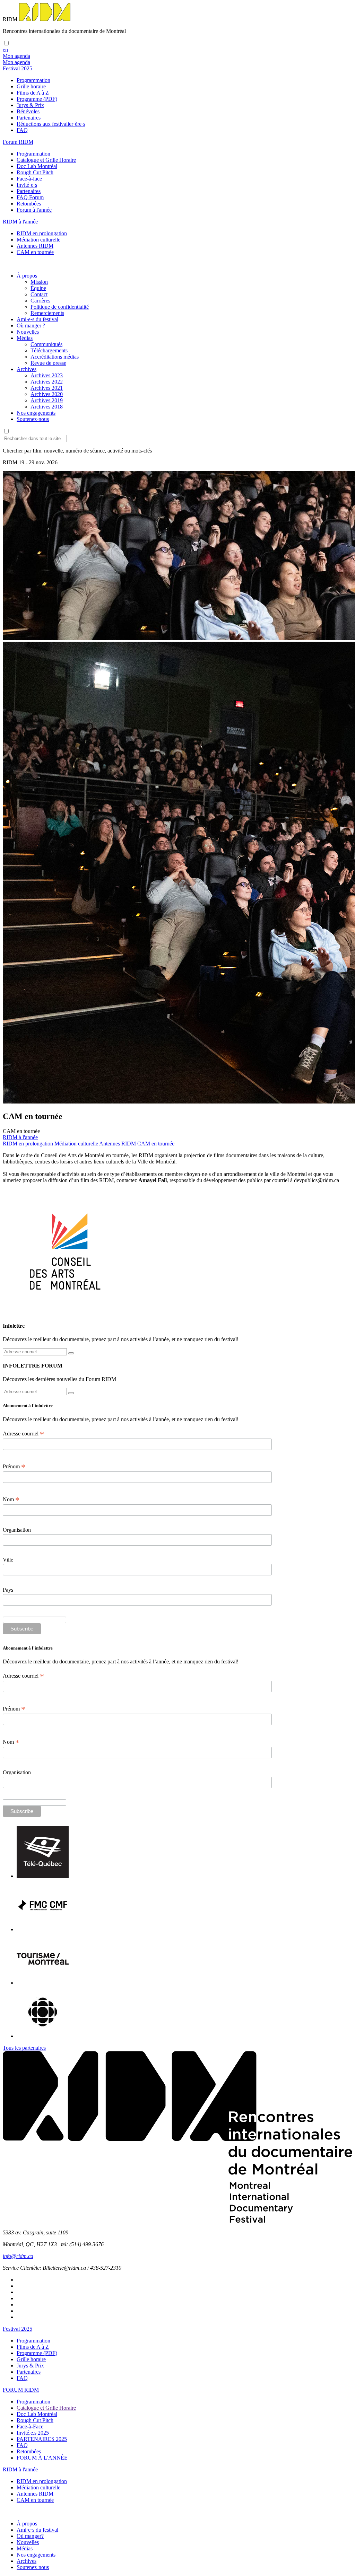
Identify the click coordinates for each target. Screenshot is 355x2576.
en (5, 50)
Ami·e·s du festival (37, 319)
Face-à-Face (30, 2426)
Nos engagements (36, 413)
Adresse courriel (23, 1434)
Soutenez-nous (33, 419)
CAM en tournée (35, 252)
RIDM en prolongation (42, 233)
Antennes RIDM (35, 246)
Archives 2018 (47, 407)
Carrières (40, 301)
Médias (25, 338)
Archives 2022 (47, 382)
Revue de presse (48, 363)
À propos (27, 276)
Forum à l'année (34, 210)
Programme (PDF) (37, 99)
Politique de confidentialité (60, 307)
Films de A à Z (33, 93)
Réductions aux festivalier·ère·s (51, 124)
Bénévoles (28, 111)
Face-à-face (29, 179)
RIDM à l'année (20, 2469)
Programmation (33, 80)
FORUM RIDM (21, 2390)
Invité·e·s (27, 185)
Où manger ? (31, 326)
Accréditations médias (55, 357)
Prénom (14, 1467)
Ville (8, 1560)
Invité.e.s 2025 (33, 2433)
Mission (39, 282)
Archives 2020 (47, 394)
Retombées (29, 204)
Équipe (38, 288)
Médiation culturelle (38, 240)
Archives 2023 (47, 375)
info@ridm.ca (18, 2256)
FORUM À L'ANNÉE (42, 2458)
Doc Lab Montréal (37, 166)
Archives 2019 (47, 400)
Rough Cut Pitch (35, 172)
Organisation (17, 1530)
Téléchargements (49, 350)
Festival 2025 (18, 2329)
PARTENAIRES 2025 (42, 2439)
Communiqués (46, 344)
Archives (27, 369)
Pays (8, 1590)
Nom (11, 1500)
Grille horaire (31, 86)
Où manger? (30, 2536)
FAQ (22, 130)
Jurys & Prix (30, 105)
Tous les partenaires (24, 2048)
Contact (39, 294)
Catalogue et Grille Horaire (46, 160)
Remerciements (47, 313)
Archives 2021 (47, 388)
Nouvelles (28, 332)
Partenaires (29, 118)
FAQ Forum (30, 197)
